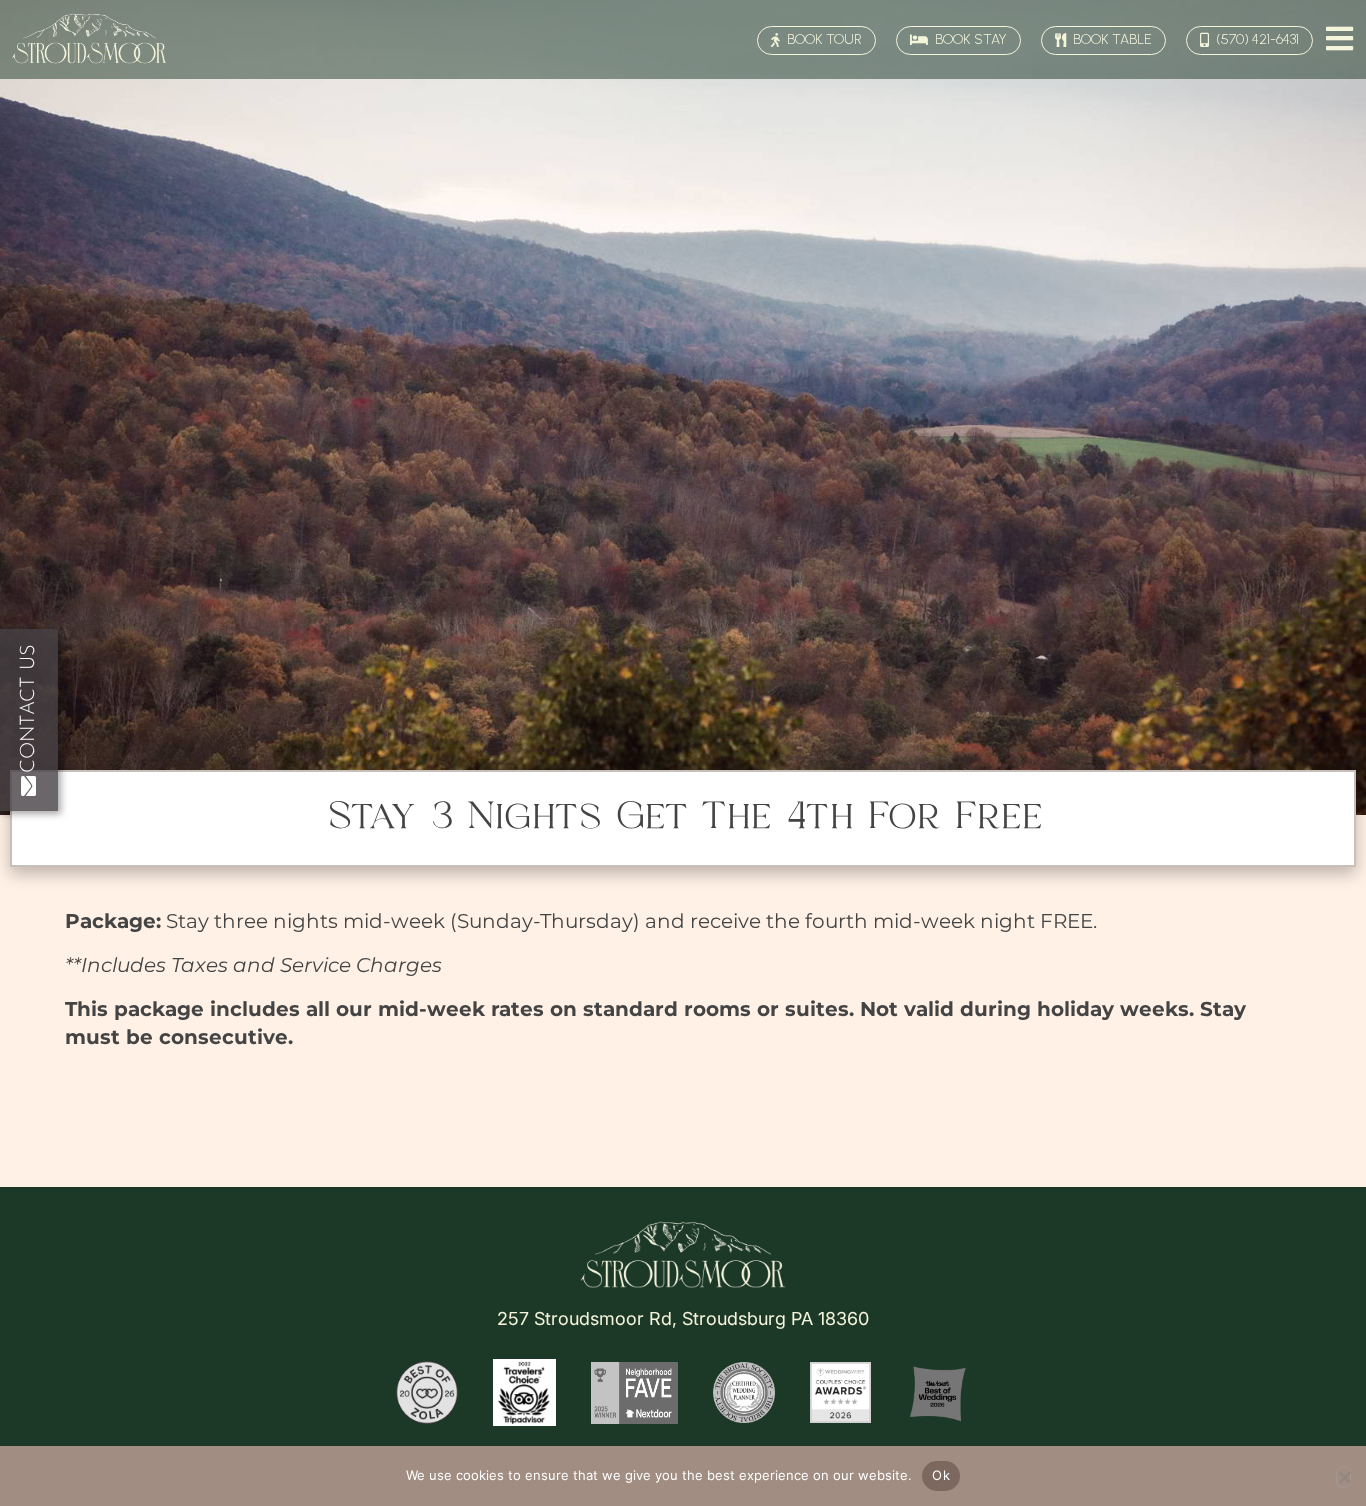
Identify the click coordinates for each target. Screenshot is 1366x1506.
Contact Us (29, 708)
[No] (1343, 1477)
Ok (941, 1475)
